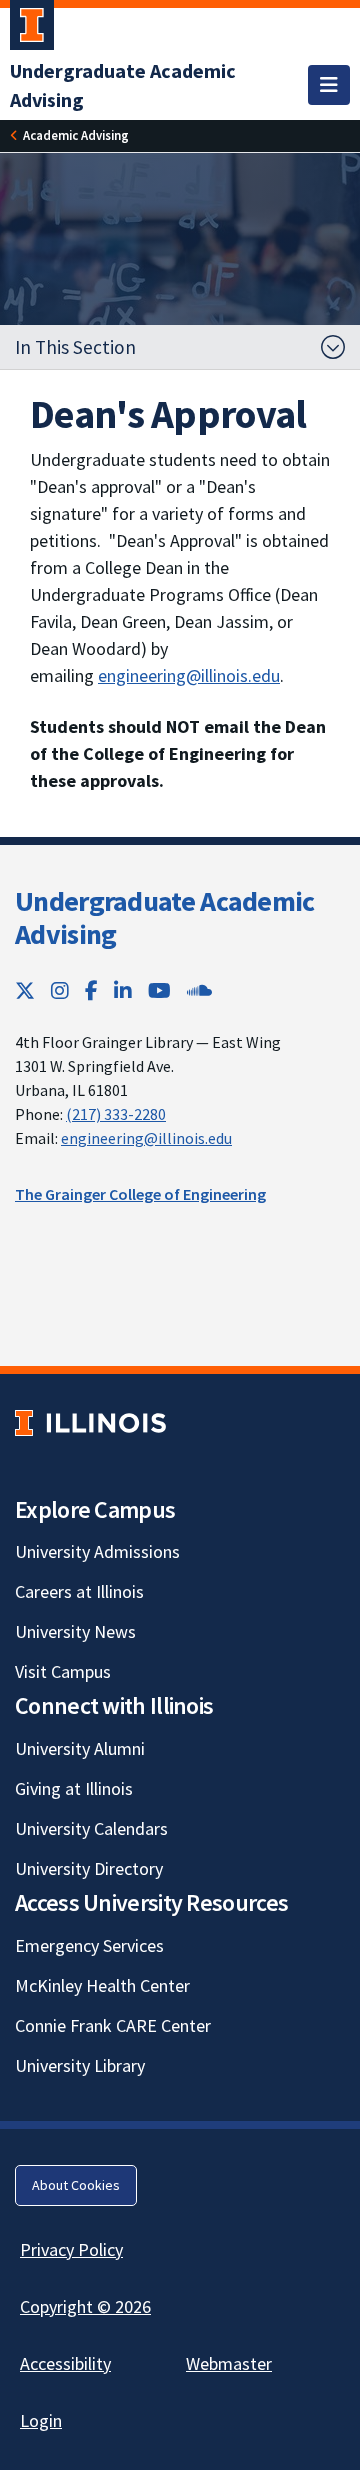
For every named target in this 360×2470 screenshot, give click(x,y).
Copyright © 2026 (85, 2306)
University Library (80, 2065)
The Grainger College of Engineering (140, 1194)
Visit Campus (63, 1671)
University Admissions (97, 1551)
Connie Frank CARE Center (113, 2025)
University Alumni (80, 1748)
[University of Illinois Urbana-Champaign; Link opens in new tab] (32, 29)
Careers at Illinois (79, 1591)
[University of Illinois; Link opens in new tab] (90, 1422)
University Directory (89, 1868)
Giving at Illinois (74, 1788)
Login (41, 2420)
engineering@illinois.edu (189, 675)
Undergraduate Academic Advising (165, 918)
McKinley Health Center (102, 1985)
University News (75, 1631)
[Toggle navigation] (329, 85)
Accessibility (65, 2363)
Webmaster (229, 2363)
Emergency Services (89, 1945)
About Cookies (76, 2185)
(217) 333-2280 (116, 1114)
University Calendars (91, 1828)
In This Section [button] (75, 347)
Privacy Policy (71, 2249)
